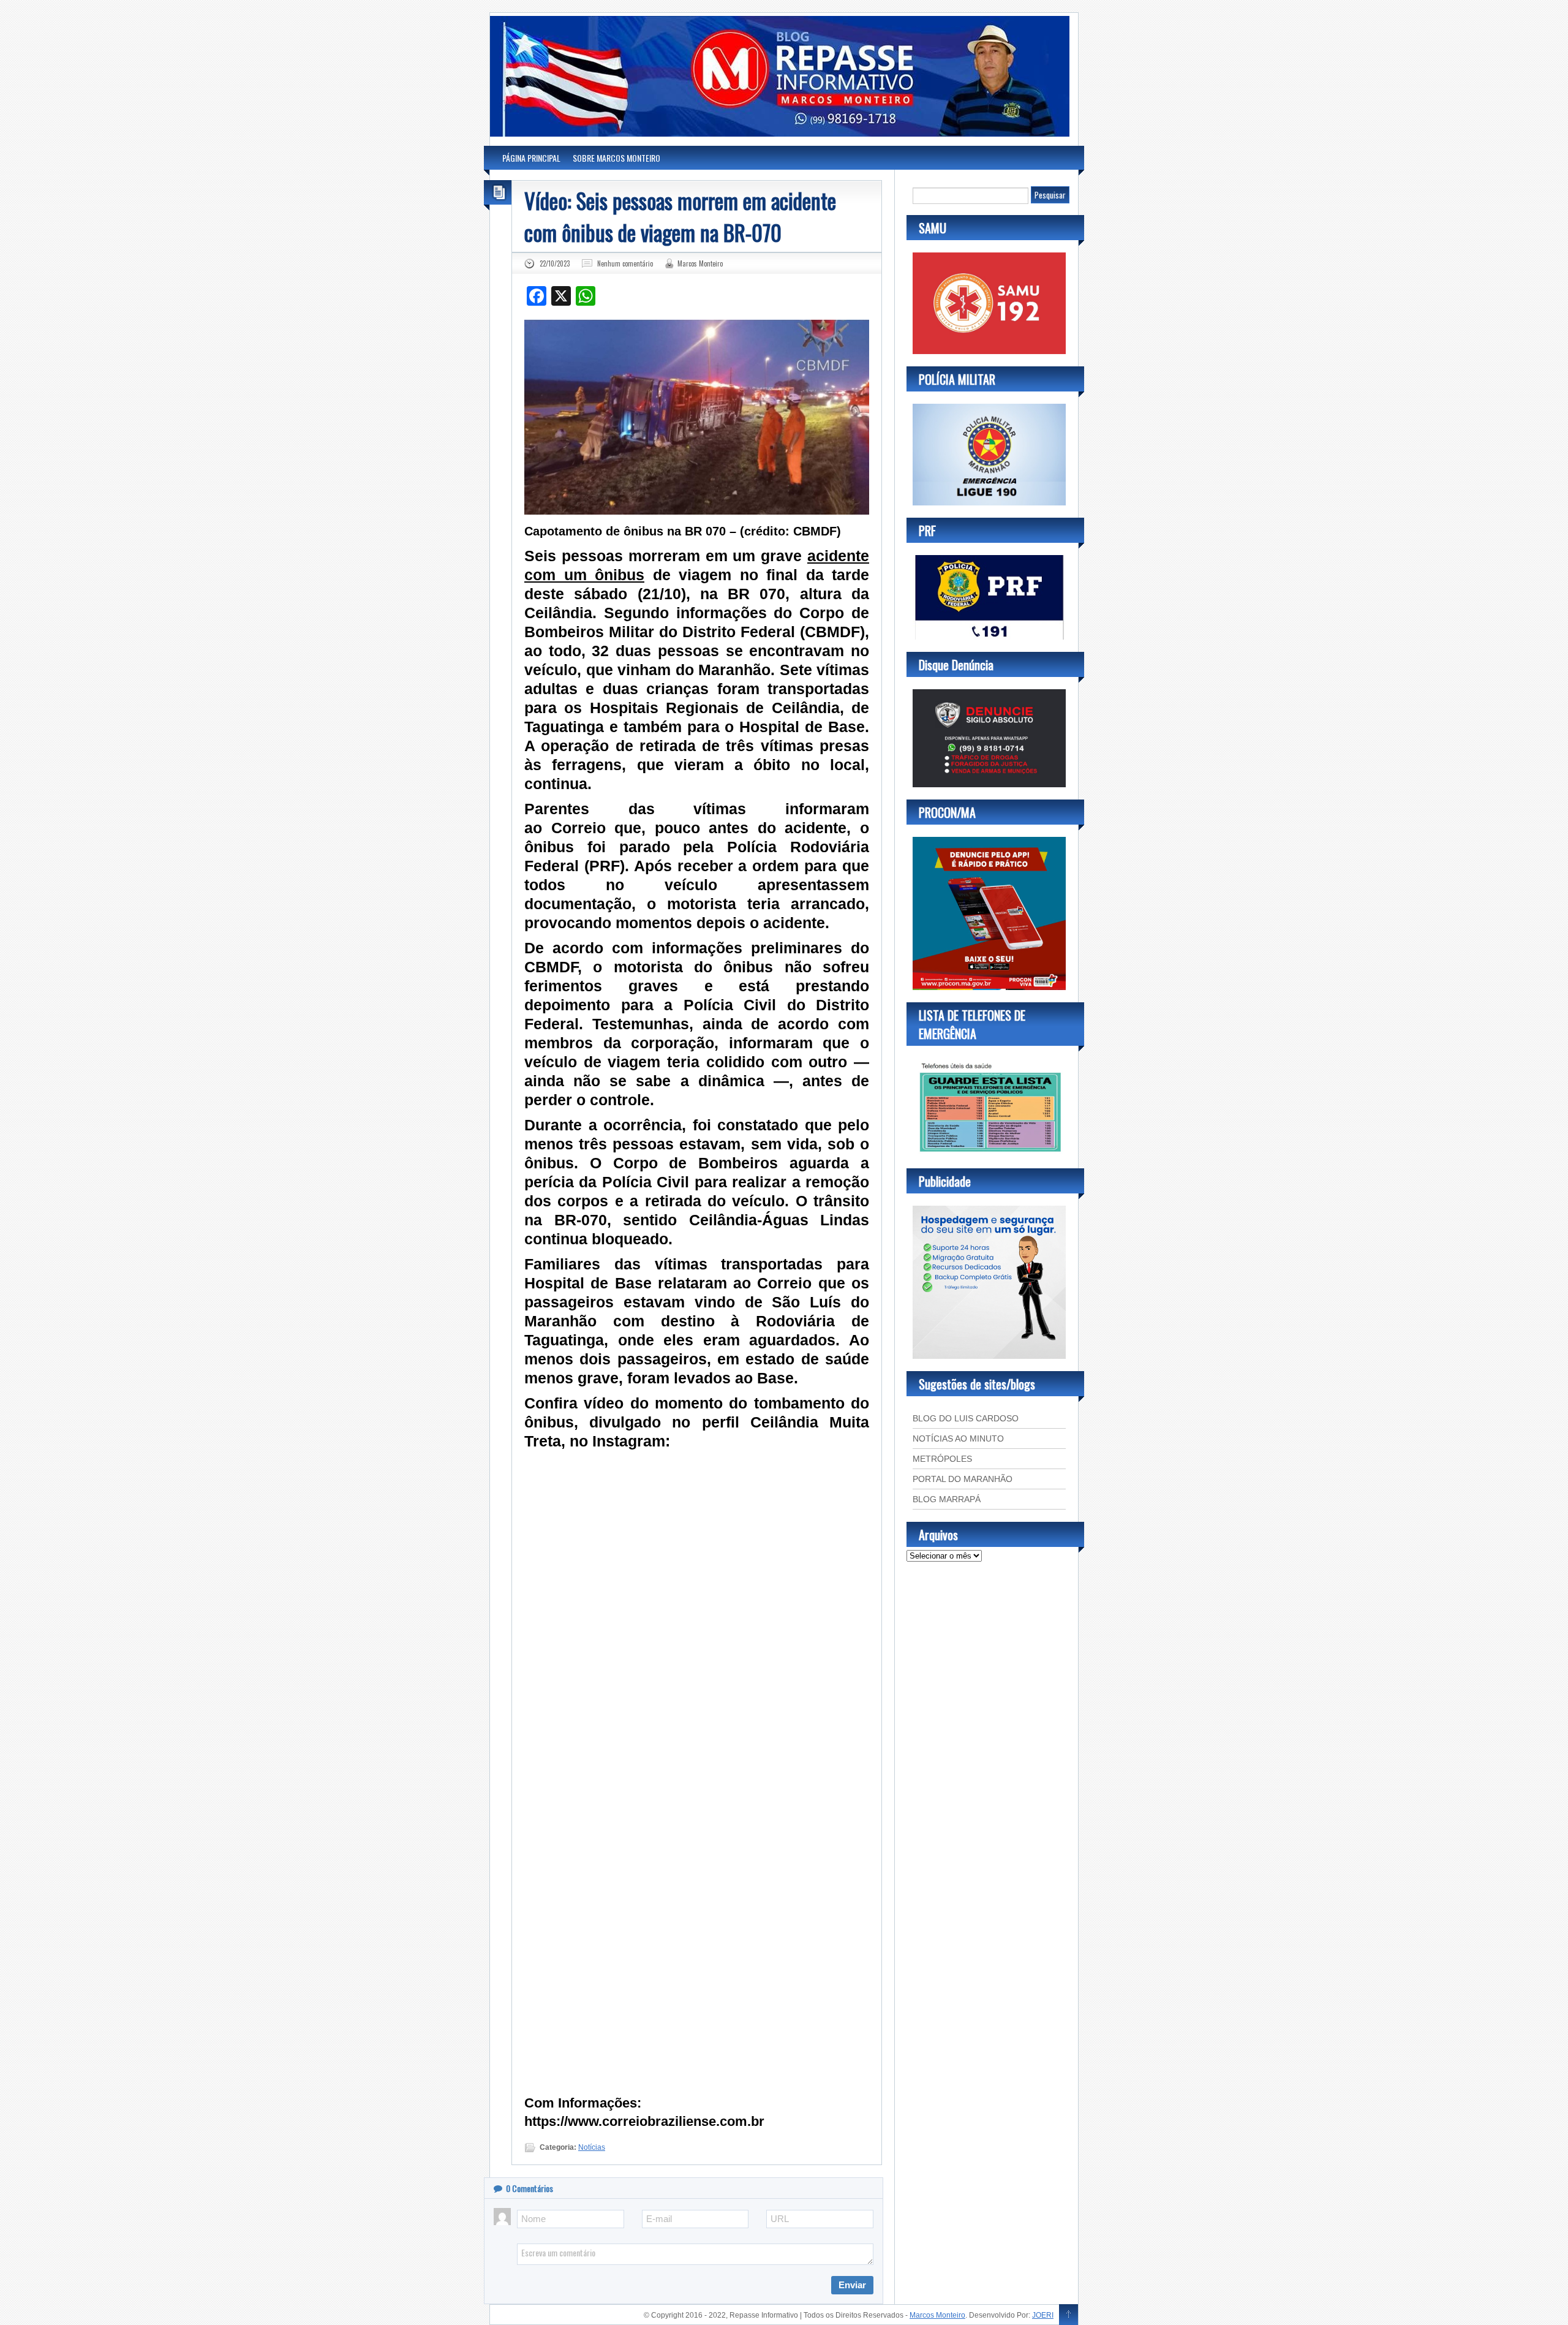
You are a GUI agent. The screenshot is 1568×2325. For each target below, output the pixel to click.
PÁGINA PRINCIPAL (531, 158)
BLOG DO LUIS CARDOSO (966, 1418)
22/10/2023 (555, 263)
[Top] (1069, 2315)
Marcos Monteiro (700, 263)
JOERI (1043, 2315)
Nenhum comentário (625, 263)
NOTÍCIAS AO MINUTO (958, 1438)
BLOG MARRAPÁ (947, 1499)
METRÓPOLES (942, 1459)
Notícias (592, 2147)
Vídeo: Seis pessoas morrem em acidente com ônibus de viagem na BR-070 (680, 216)
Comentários (530, 2188)
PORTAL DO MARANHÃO (963, 1479)
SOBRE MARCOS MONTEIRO (616, 158)
